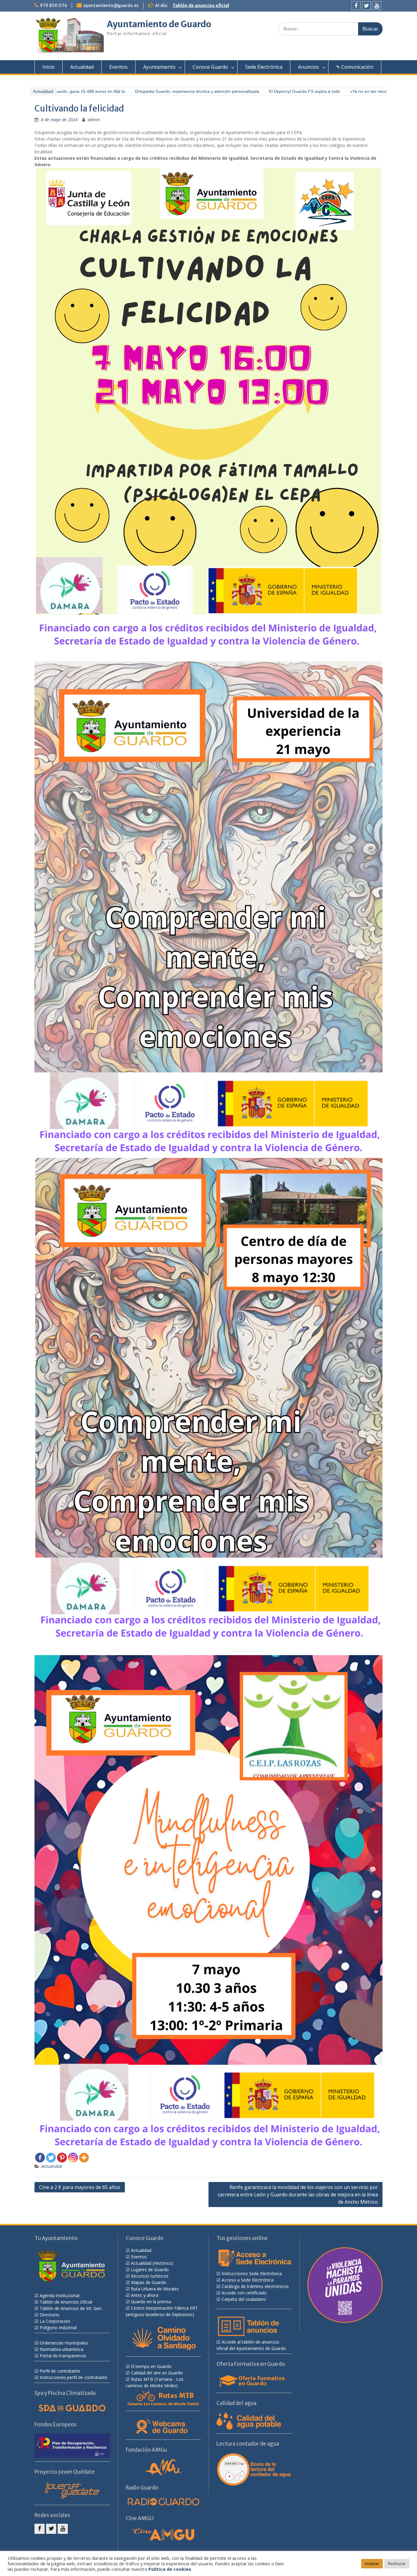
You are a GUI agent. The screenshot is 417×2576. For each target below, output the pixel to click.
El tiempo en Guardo (151, 2366)
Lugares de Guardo (150, 2270)
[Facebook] (356, 6)
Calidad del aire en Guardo (157, 2373)
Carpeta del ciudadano (244, 2299)
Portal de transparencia (63, 2356)
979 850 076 (54, 5)
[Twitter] (366, 6)
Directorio (50, 2315)
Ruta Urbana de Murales (155, 2289)
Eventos (118, 67)
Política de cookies (170, 2569)
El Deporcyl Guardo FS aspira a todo (259, 91)
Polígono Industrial (58, 2328)
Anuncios (308, 67)
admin (94, 120)
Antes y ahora (145, 2295)
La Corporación (55, 2321)
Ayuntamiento (159, 67)
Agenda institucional (60, 2295)
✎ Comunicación (355, 67)
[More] (84, 2158)
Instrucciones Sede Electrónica (252, 2273)
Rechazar (397, 2563)
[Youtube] (377, 6)
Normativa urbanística (62, 2349)
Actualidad (82, 67)
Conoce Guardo (210, 67)
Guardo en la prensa (151, 2302)
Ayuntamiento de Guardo (159, 24)
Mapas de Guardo (149, 2282)
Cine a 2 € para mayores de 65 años (80, 2187)
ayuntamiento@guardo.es (111, 5)
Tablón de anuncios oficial (201, 5)
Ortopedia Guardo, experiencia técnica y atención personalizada (151, 91)
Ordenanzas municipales (64, 2343)
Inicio (49, 67)
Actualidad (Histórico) (152, 2263)
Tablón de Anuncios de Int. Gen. (71, 2308)
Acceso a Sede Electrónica (248, 2280)
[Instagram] (73, 2158)
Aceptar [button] (372, 2563)
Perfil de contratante (60, 2371)
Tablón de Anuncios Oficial (66, 2302)
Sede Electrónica (264, 67)
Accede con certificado (244, 2293)
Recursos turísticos (150, 2276)
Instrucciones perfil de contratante (74, 2377)
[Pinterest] (62, 2158)
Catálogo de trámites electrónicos (255, 2286)
